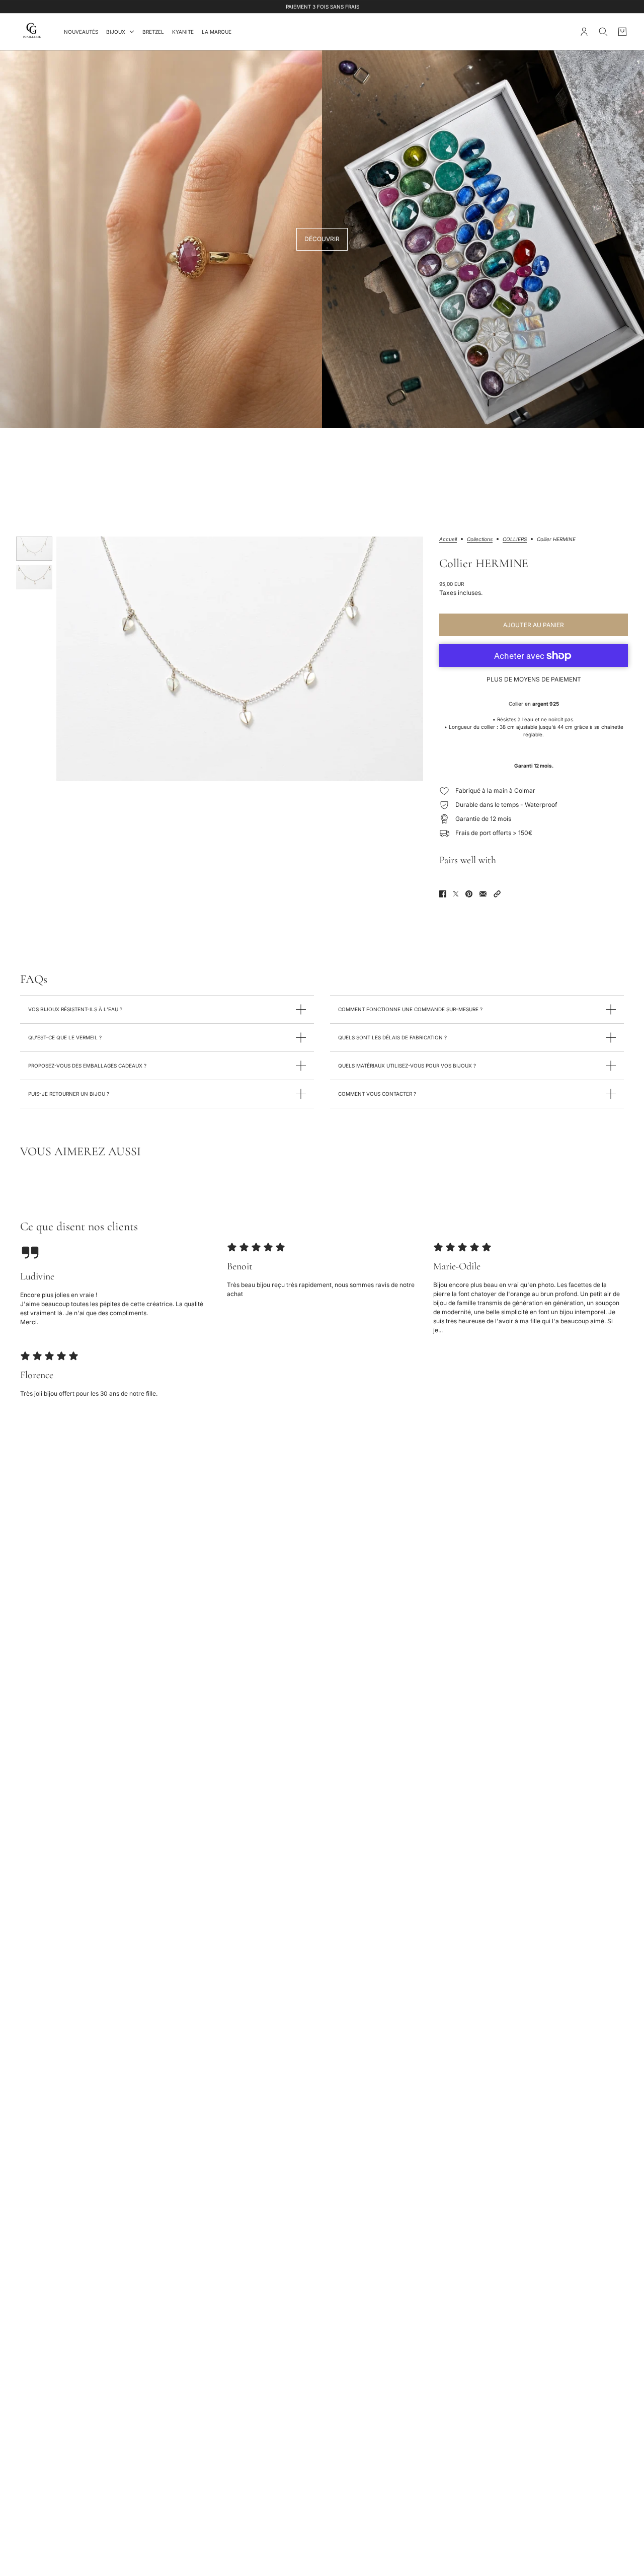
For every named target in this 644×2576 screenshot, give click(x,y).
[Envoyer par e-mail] (483, 894)
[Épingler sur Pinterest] (469, 894)
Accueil (448, 539)
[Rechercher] (603, 32)
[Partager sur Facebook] (443, 894)
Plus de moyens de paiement (534, 679)
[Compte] (584, 32)
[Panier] (622, 32)
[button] (497, 894)
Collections (480, 539)
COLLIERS (515, 539)
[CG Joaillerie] (32, 32)
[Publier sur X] (456, 894)
